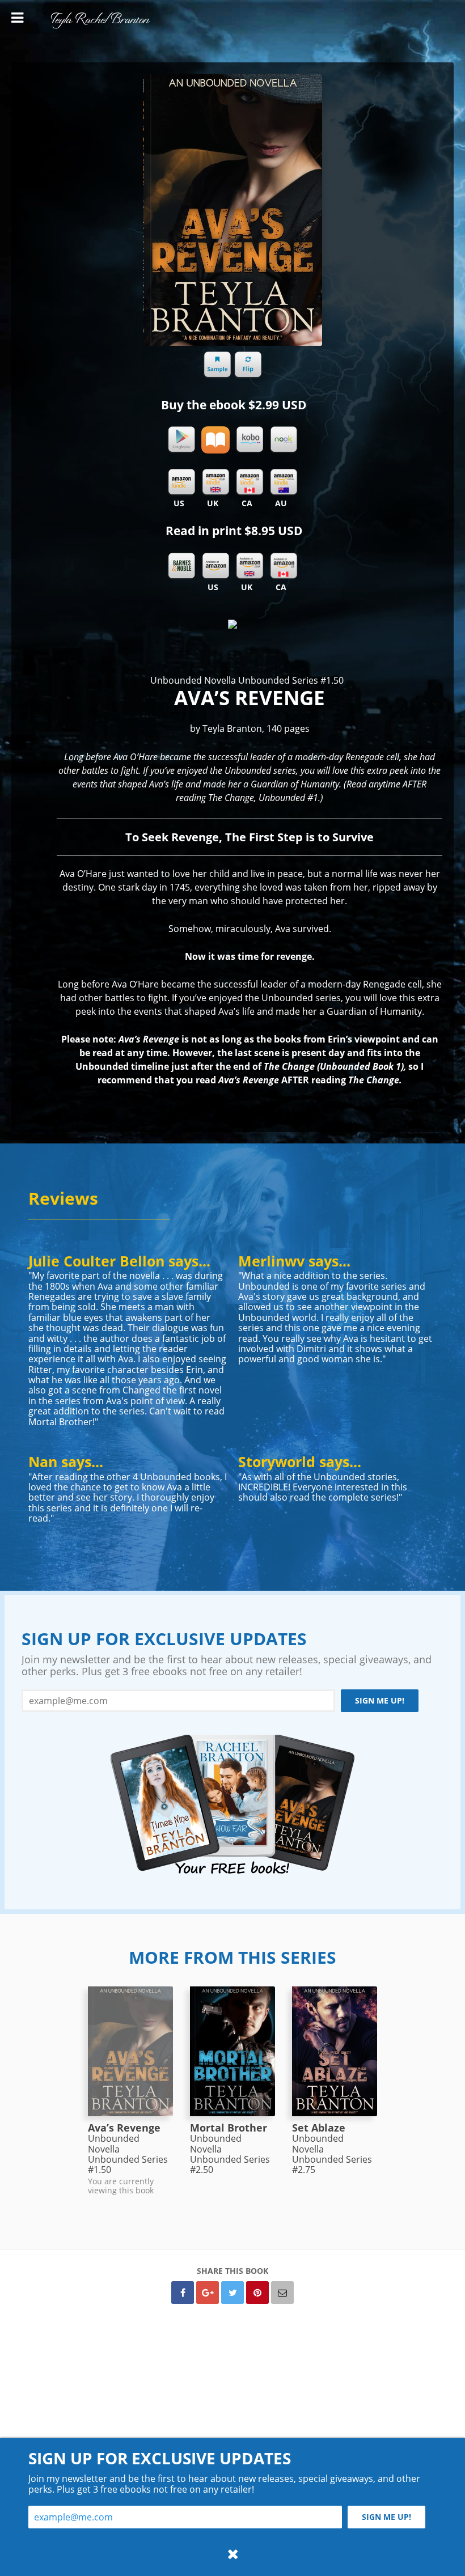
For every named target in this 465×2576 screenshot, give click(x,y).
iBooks (215, 440)
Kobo (250, 440)
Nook (284, 440)
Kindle (181, 482)
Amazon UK (250, 566)
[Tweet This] (232, 2293)
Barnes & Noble (181, 566)
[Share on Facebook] (183, 2293)
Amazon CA (284, 566)
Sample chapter (217, 365)
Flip (248, 365)
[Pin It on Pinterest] (257, 2293)
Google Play (181, 440)
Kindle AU (284, 482)
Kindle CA (250, 482)
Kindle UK (215, 482)
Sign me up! (380, 1700)
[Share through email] (282, 2293)
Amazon (215, 566)
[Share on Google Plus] (208, 2293)
